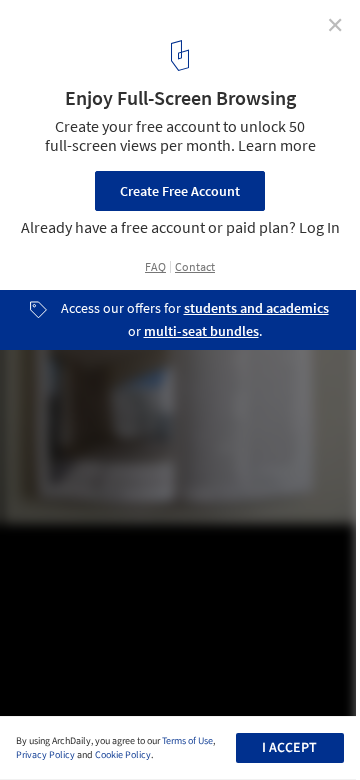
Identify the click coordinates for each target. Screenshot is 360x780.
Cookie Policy (123, 755)
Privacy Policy (45, 755)
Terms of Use (187, 741)
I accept (289, 748)
